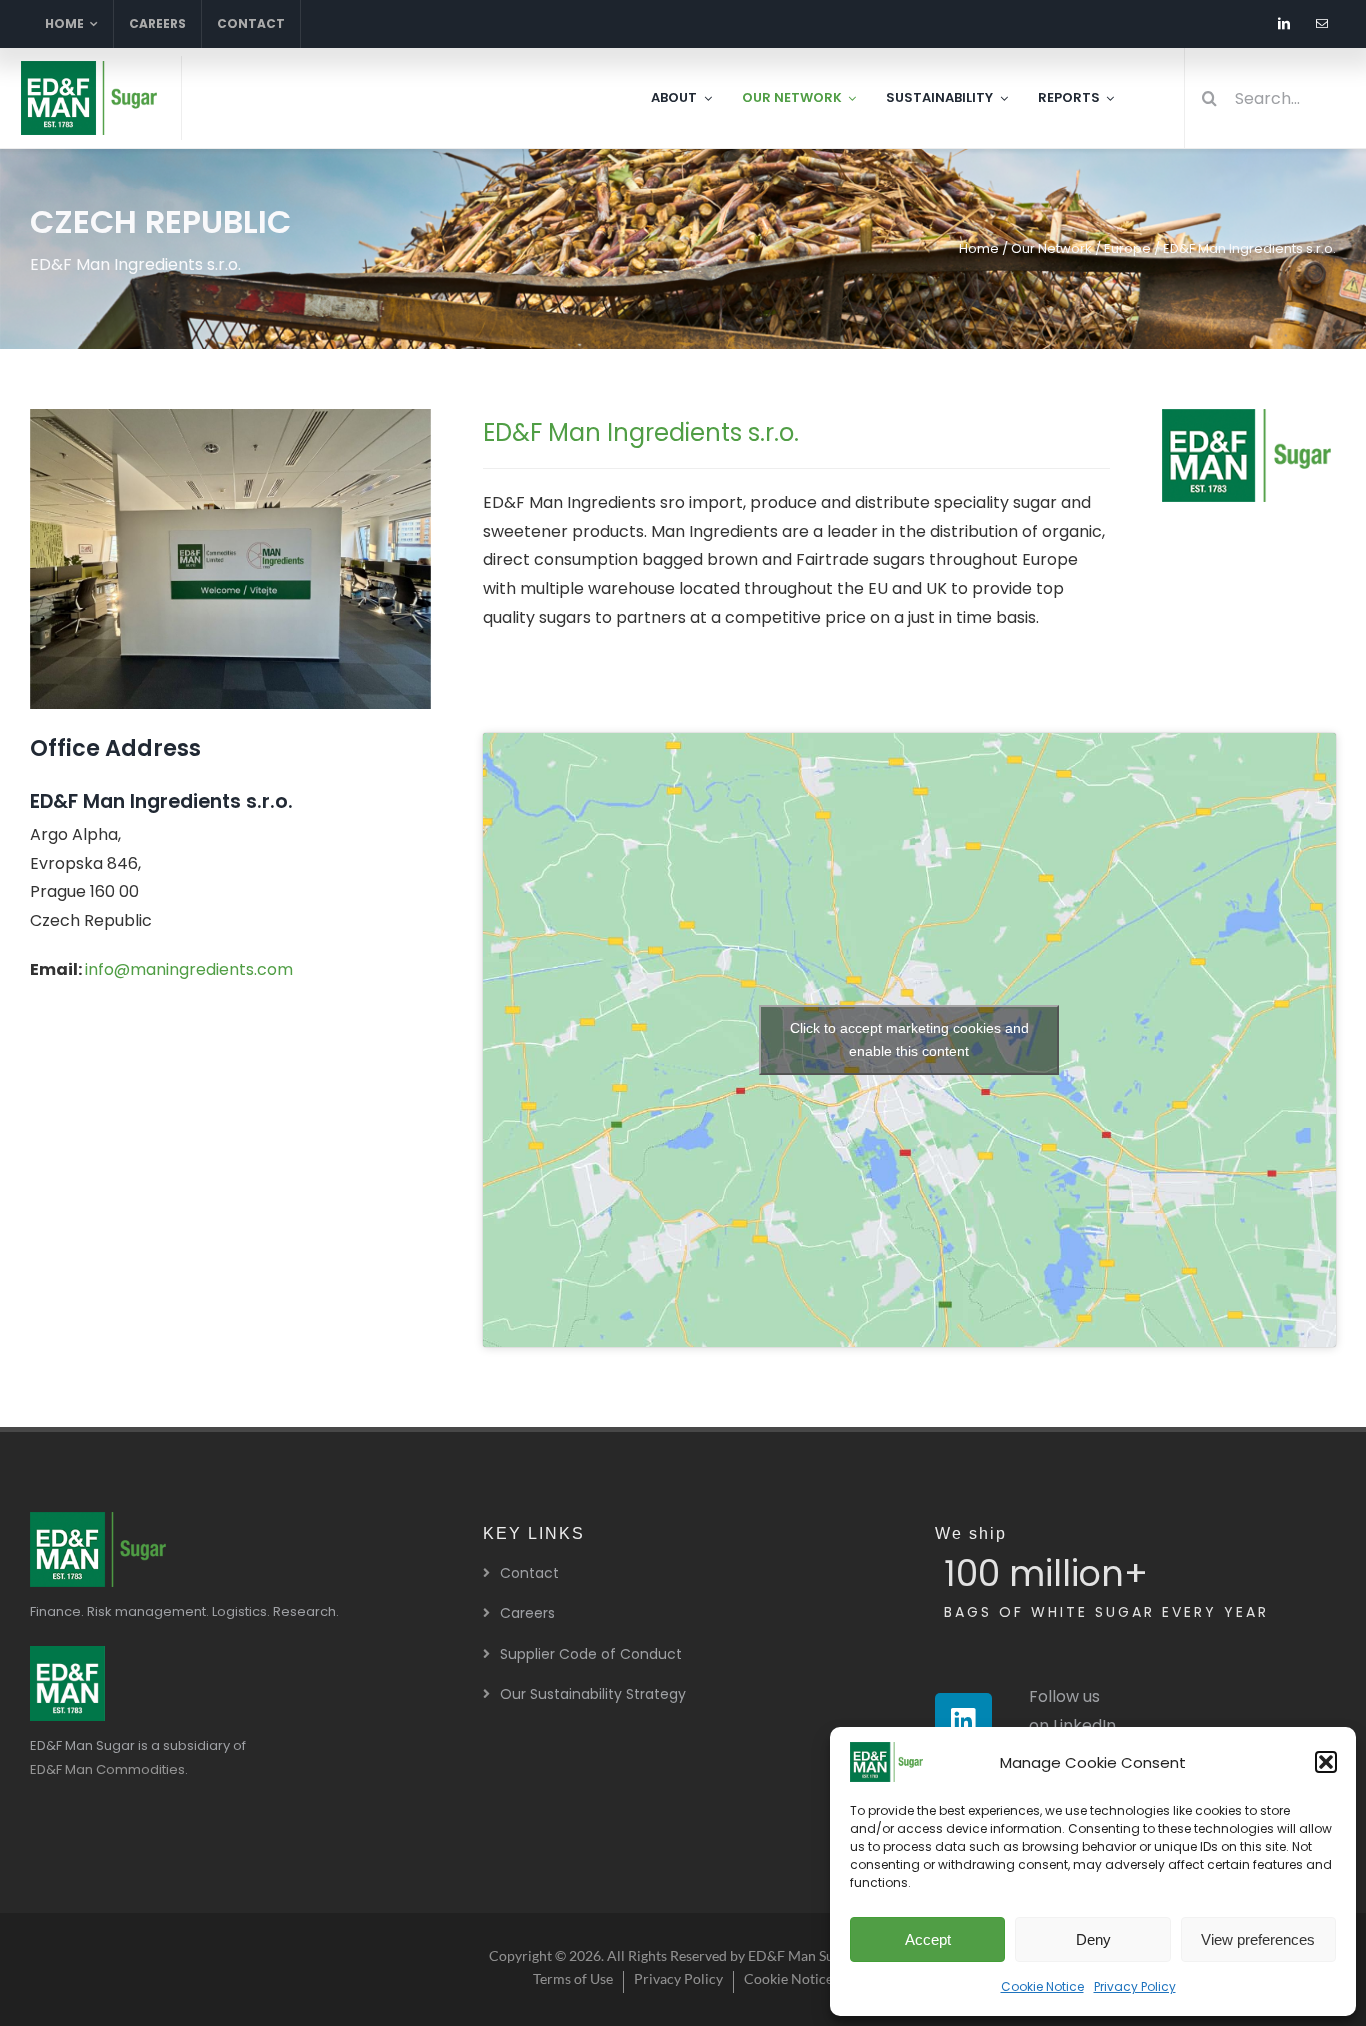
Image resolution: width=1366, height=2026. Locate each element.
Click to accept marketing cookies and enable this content (909, 1039)
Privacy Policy (1135, 1986)
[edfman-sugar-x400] (91, 68)
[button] (1326, 1762)
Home (979, 248)
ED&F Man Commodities (107, 1769)
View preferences (1258, 1939)
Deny (1093, 1939)
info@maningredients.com (189, 969)
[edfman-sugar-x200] (100, 1519)
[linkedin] (1284, 24)
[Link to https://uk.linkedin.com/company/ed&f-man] (963, 1721)
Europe (1127, 248)
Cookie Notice (1042, 1986)
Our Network (1051, 248)
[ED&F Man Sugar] (67, 1653)
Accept (928, 1939)
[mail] (1322, 24)
